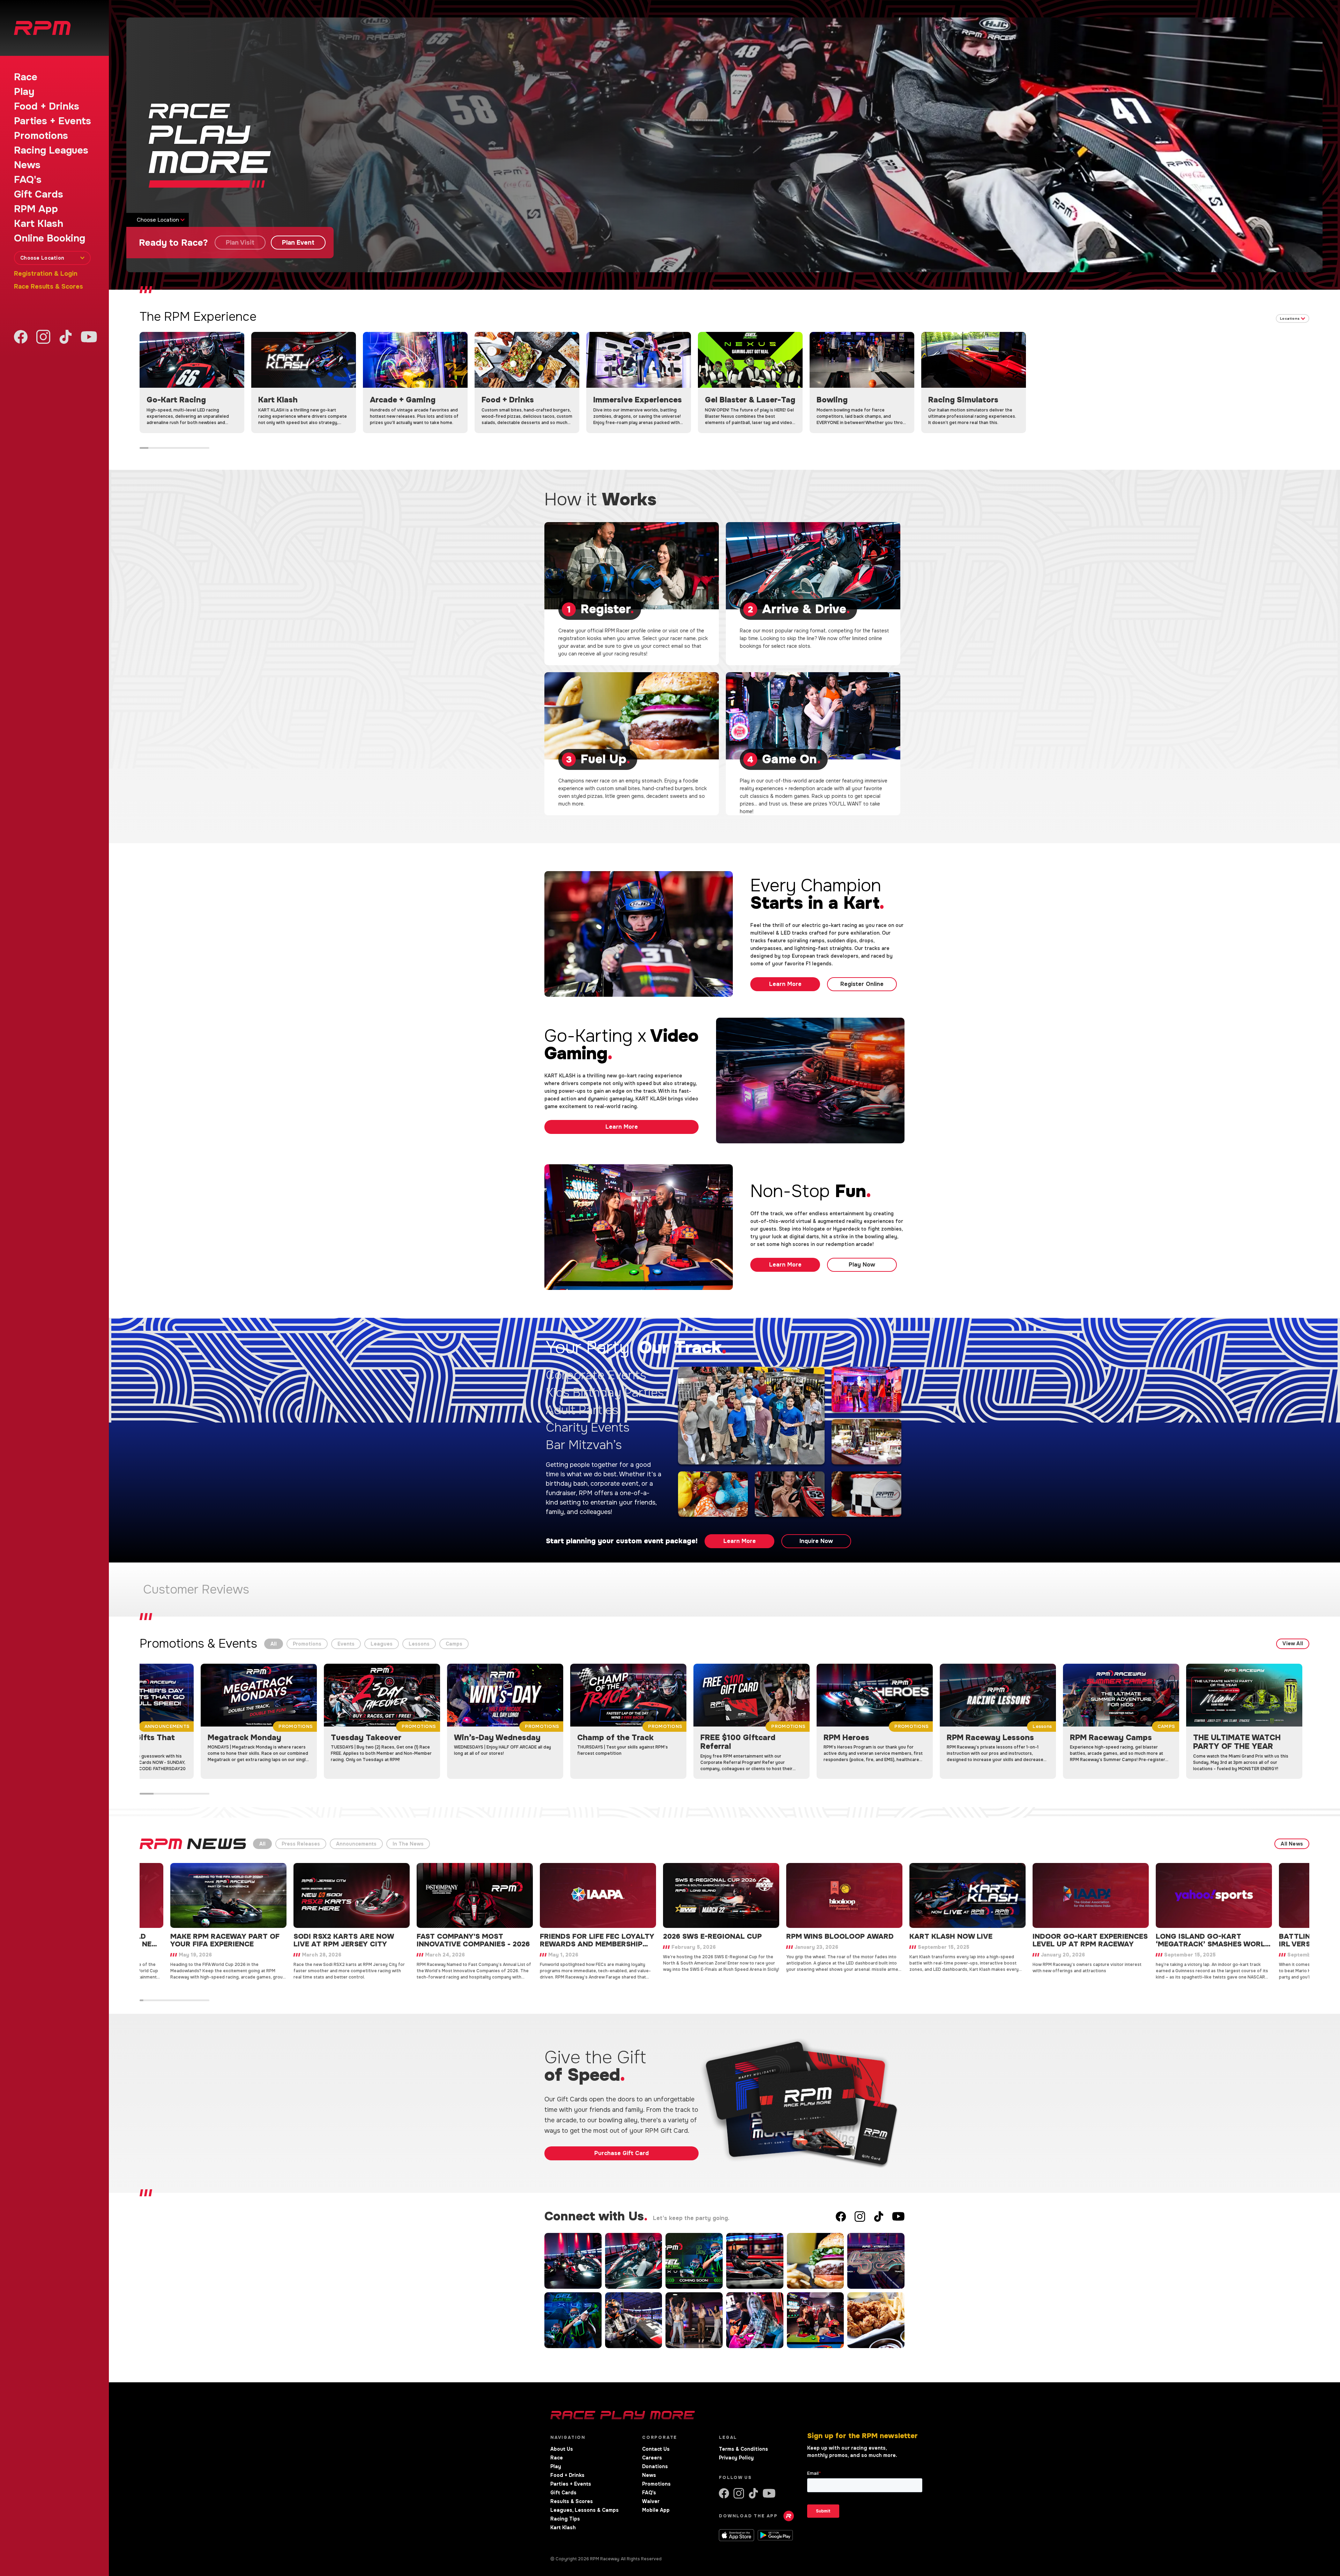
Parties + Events (53, 121)
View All (1293, 1643)
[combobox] (52, 258)
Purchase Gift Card (621, 2153)
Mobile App (656, 2510)
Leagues (382, 1644)
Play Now (862, 1265)
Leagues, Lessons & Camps (585, 2510)
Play (24, 92)
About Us (562, 2449)
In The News (408, 1844)
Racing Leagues (51, 150)
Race (26, 77)
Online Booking (50, 238)
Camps (454, 1644)
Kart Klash (39, 224)
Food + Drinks (47, 106)
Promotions (41, 136)
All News (1292, 1844)
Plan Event (298, 243)
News (27, 165)
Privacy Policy (736, 2458)
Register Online (862, 984)
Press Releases (301, 1844)
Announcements (356, 1844)
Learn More (785, 984)
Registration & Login (46, 274)
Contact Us (656, 2449)
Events (346, 1644)
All (274, 1644)
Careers (652, 2458)
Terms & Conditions (743, 2449)
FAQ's (28, 180)
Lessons (419, 1644)
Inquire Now (816, 1541)
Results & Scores (572, 2501)
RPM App (36, 209)
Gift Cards (39, 194)
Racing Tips (565, 2519)
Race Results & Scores (49, 287)
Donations (655, 2466)
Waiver (651, 2501)
